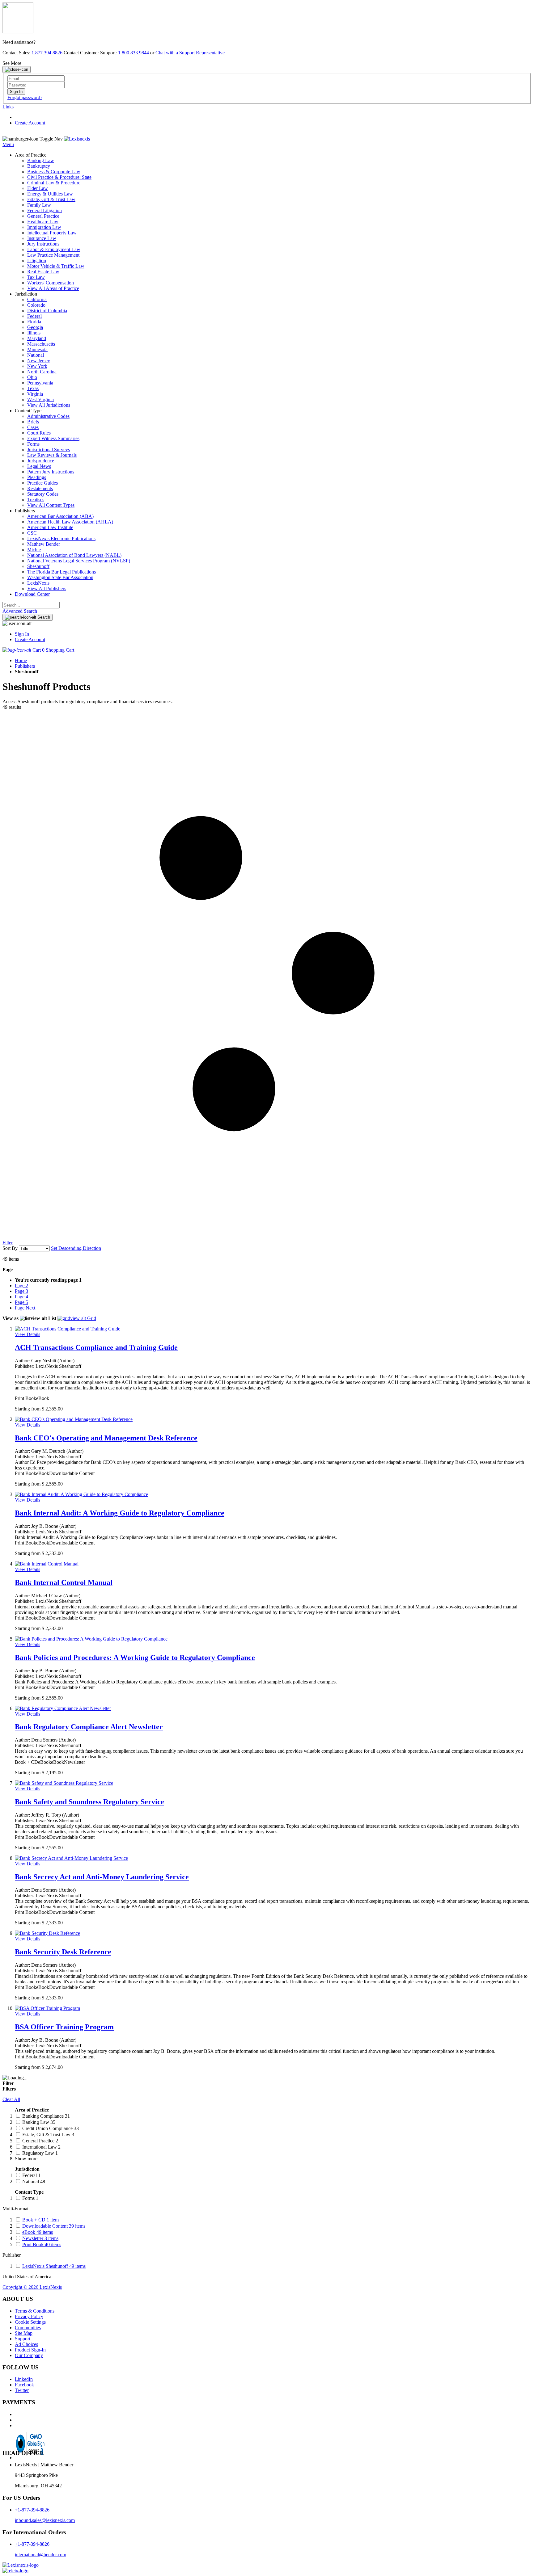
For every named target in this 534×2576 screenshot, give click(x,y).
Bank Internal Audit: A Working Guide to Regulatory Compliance (120, 1513)
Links (8, 107)
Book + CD (40, 2220)
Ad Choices (26, 2344)
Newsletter (40, 2238)
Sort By (10, 1248)
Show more (26, 2159)
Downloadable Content (54, 2226)
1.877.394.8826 (47, 53)
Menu (8, 144)
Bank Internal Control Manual (64, 1582)
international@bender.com (40, 2555)
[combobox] (31, 605)
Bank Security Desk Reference (63, 1952)
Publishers (25, 666)
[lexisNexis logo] (21, 2565)
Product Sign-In (30, 2350)
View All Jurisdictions (49, 405)
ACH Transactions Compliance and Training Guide (96, 1347)
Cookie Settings (30, 2322)
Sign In (22, 634)
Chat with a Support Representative (190, 53)
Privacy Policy (29, 2316)
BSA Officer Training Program (64, 2027)
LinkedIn (24, 2379)
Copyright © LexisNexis (32, 2287)
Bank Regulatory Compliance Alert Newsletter (89, 1727)
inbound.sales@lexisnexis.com (45, 2520)
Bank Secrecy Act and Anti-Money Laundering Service (102, 1877)
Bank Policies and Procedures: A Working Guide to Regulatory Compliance (135, 1658)
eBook (38, 2232)
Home (21, 660)
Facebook (24, 2385)
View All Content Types (51, 505)
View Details (28, 1334)
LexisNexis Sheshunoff (54, 2266)
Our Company (29, 2355)
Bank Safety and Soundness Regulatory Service (89, 1802)
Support (23, 2339)
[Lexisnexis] (77, 139)
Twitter (22, 2390)
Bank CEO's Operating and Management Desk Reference (106, 1438)
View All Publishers (47, 588)
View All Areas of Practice (53, 288)
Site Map (24, 2333)
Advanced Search (20, 611)
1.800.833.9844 (133, 53)
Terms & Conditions (35, 2311)
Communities (28, 2328)
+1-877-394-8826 (32, 2510)
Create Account (30, 123)
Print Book (42, 2244)
